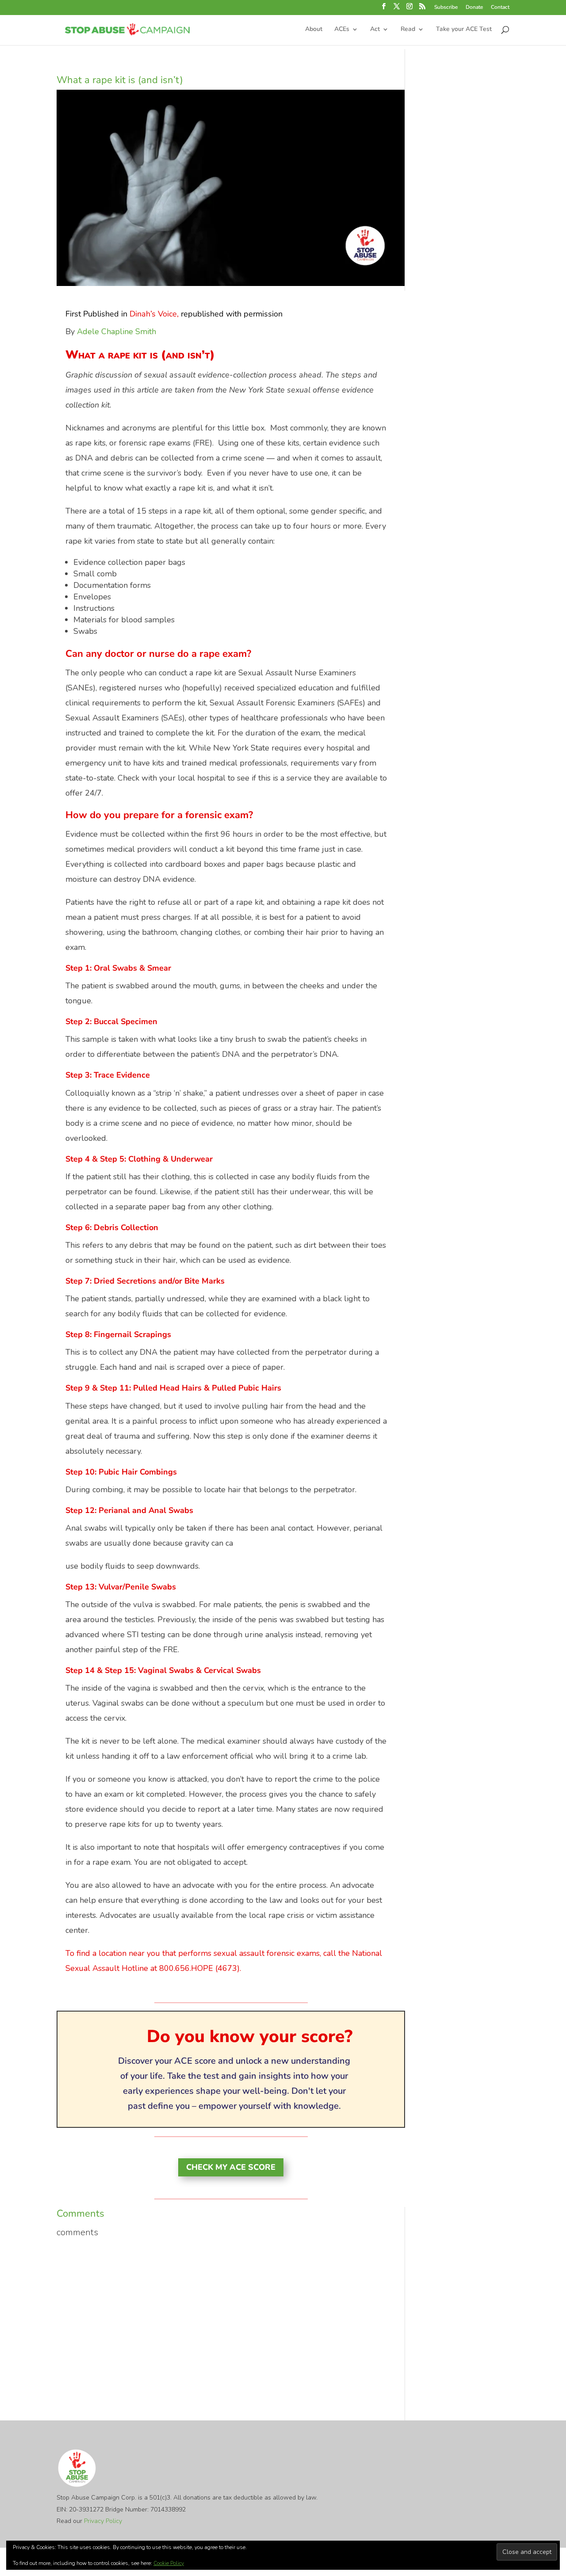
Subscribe (446, 8)
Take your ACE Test (464, 30)
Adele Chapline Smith (117, 332)
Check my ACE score (231, 2167)
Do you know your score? (250, 2037)
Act (375, 30)
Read (408, 30)
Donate (474, 8)
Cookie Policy (169, 2563)
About (314, 30)
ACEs (342, 30)
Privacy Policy (103, 2521)
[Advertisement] (231, 2306)
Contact (500, 8)
